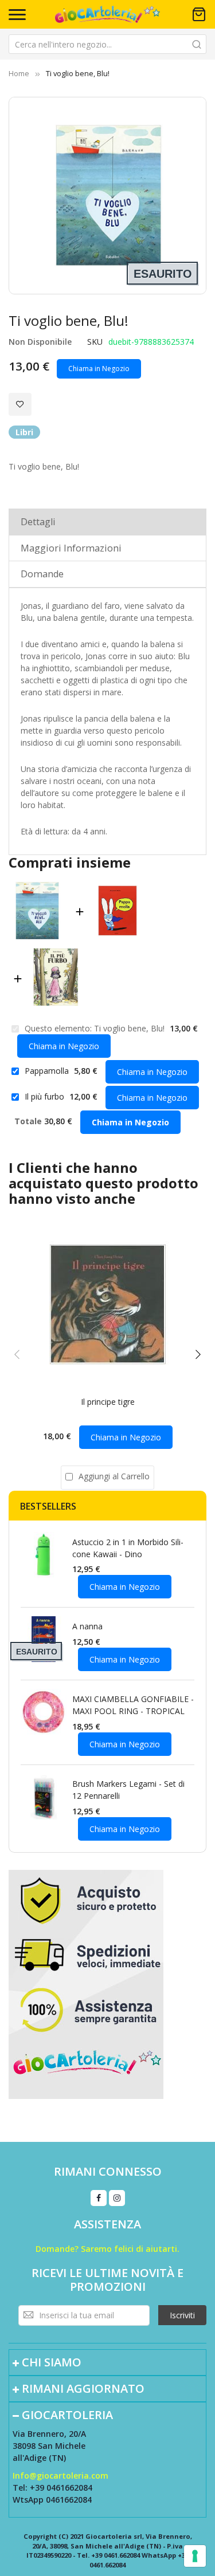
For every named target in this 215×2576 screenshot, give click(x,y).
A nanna (87, 1626)
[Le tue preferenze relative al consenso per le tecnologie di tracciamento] (195, 2556)
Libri (24, 432)
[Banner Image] (86, 1983)
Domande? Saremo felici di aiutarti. (107, 2249)
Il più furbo (46, 1096)
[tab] (107, 521)
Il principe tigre (108, 1402)
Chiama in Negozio (99, 369)
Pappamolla (48, 1071)
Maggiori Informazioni (71, 548)
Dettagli (38, 522)
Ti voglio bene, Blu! (130, 1028)
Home (19, 73)
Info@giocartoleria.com (60, 2475)
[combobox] (107, 44)
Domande (42, 574)
